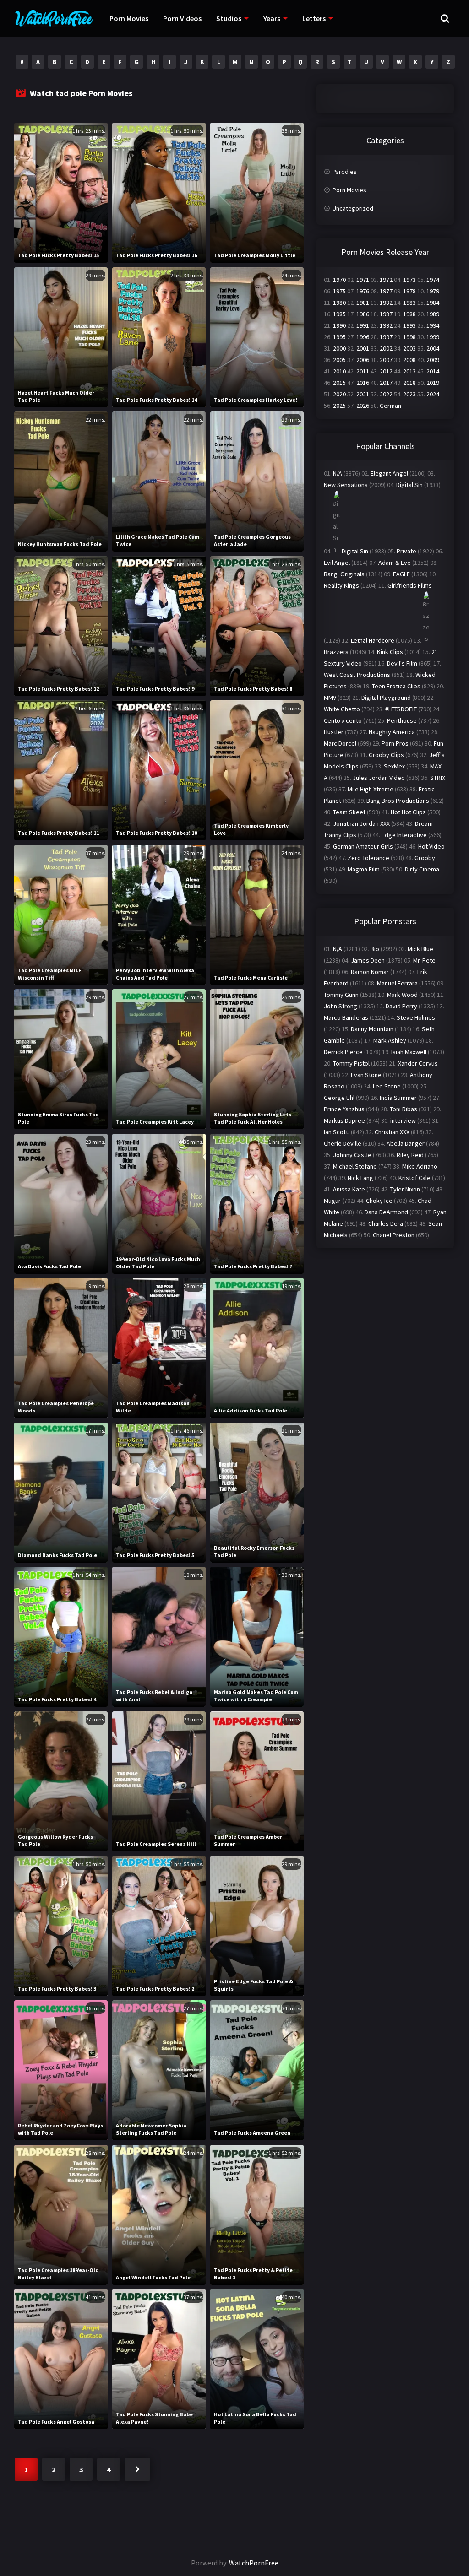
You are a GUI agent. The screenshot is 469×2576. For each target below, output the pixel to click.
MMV (330, 698)
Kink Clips (390, 652)
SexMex (394, 766)
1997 (386, 337)
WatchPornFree (254, 2563)
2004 (433, 348)
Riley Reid (410, 1155)
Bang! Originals (344, 574)
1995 (339, 337)
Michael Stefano (355, 1166)
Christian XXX (392, 1132)
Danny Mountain (372, 1029)
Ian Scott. (337, 1132)
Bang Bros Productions (398, 801)
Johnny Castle (352, 1155)
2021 (363, 394)
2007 (386, 360)
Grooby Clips (386, 755)
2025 (339, 406)
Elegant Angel (389, 473)
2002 (386, 348)
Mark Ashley (390, 1040)
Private (406, 551)
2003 (409, 348)
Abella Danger (406, 1143)
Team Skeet (349, 812)
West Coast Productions (357, 675)
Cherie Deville (343, 1143)
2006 (363, 360)
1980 (339, 303)
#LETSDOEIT (401, 709)
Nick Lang (360, 1178)
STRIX (438, 778)
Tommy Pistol (351, 1063)
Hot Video (431, 846)
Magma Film (364, 869)
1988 (409, 314)
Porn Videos (182, 18)
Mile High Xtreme (371, 789)
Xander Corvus (418, 1063)
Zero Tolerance (368, 858)
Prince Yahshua (344, 1109)
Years (272, 18)
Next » (137, 2469)
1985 (339, 314)
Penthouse (402, 720)
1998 (409, 337)
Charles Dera (386, 1223)
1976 (363, 291)
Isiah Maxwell (409, 1052)
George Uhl (339, 1098)
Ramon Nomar (370, 972)
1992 (386, 325)
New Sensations (346, 485)
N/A (338, 473)
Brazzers (336, 652)
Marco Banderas (346, 1017)
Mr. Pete (424, 960)
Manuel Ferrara (397, 983)
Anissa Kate (349, 1189)
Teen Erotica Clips (396, 686)
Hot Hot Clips (408, 812)
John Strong (341, 1006)
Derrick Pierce (343, 1052)
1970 (339, 280)
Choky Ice (379, 1201)
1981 (363, 303)
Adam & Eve (395, 563)
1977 (386, 291)
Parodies (345, 172)
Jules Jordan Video (379, 778)
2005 (339, 360)
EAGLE (401, 574)
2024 (433, 394)
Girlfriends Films (410, 585)
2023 (409, 394)
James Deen (368, 960)
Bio (375, 949)
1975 (339, 291)
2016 (363, 383)
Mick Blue (420, 949)
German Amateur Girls (363, 846)
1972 (386, 280)
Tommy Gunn (341, 995)
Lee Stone (387, 1086)
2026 (363, 406)
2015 (339, 383)
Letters (314, 18)
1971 (363, 280)
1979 (433, 291)
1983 (409, 303)
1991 (363, 325)
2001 (363, 348)
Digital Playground (386, 698)
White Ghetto (342, 709)
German (390, 406)
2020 (339, 394)
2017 (386, 383)
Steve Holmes (416, 1017)
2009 (433, 360)
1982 (386, 303)
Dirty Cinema (422, 869)
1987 (386, 314)
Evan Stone (366, 1075)
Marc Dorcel (340, 743)
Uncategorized (353, 208)
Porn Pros (395, 743)
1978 (409, 291)
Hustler (334, 732)
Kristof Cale (414, 1178)
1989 (433, 314)
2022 (386, 394)
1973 (409, 280)
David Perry (401, 1006)
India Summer (398, 1098)
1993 (409, 325)
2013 (409, 371)
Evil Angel (337, 563)
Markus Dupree (344, 1120)
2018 (409, 383)
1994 (433, 325)
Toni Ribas (404, 1109)
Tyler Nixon (405, 1189)
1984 (433, 303)
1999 (433, 337)
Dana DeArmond (386, 1212)
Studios (229, 18)
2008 (409, 360)
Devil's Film (402, 663)
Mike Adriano (420, 1166)
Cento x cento (343, 720)
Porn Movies (129, 18)
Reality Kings (341, 585)
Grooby (425, 858)
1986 (363, 314)
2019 (433, 383)
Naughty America (392, 732)
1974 (433, 280)
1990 (339, 325)
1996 (363, 337)
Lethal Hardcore (373, 640)
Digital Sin (409, 485)
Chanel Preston (394, 1235)
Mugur (332, 1201)
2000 (339, 348)
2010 (339, 371)
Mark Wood (402, 995)
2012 (386, 371)
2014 (433, 371)
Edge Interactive (404, 835)
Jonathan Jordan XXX (361, 823)
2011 (363, 371)
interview (403, 1120)
